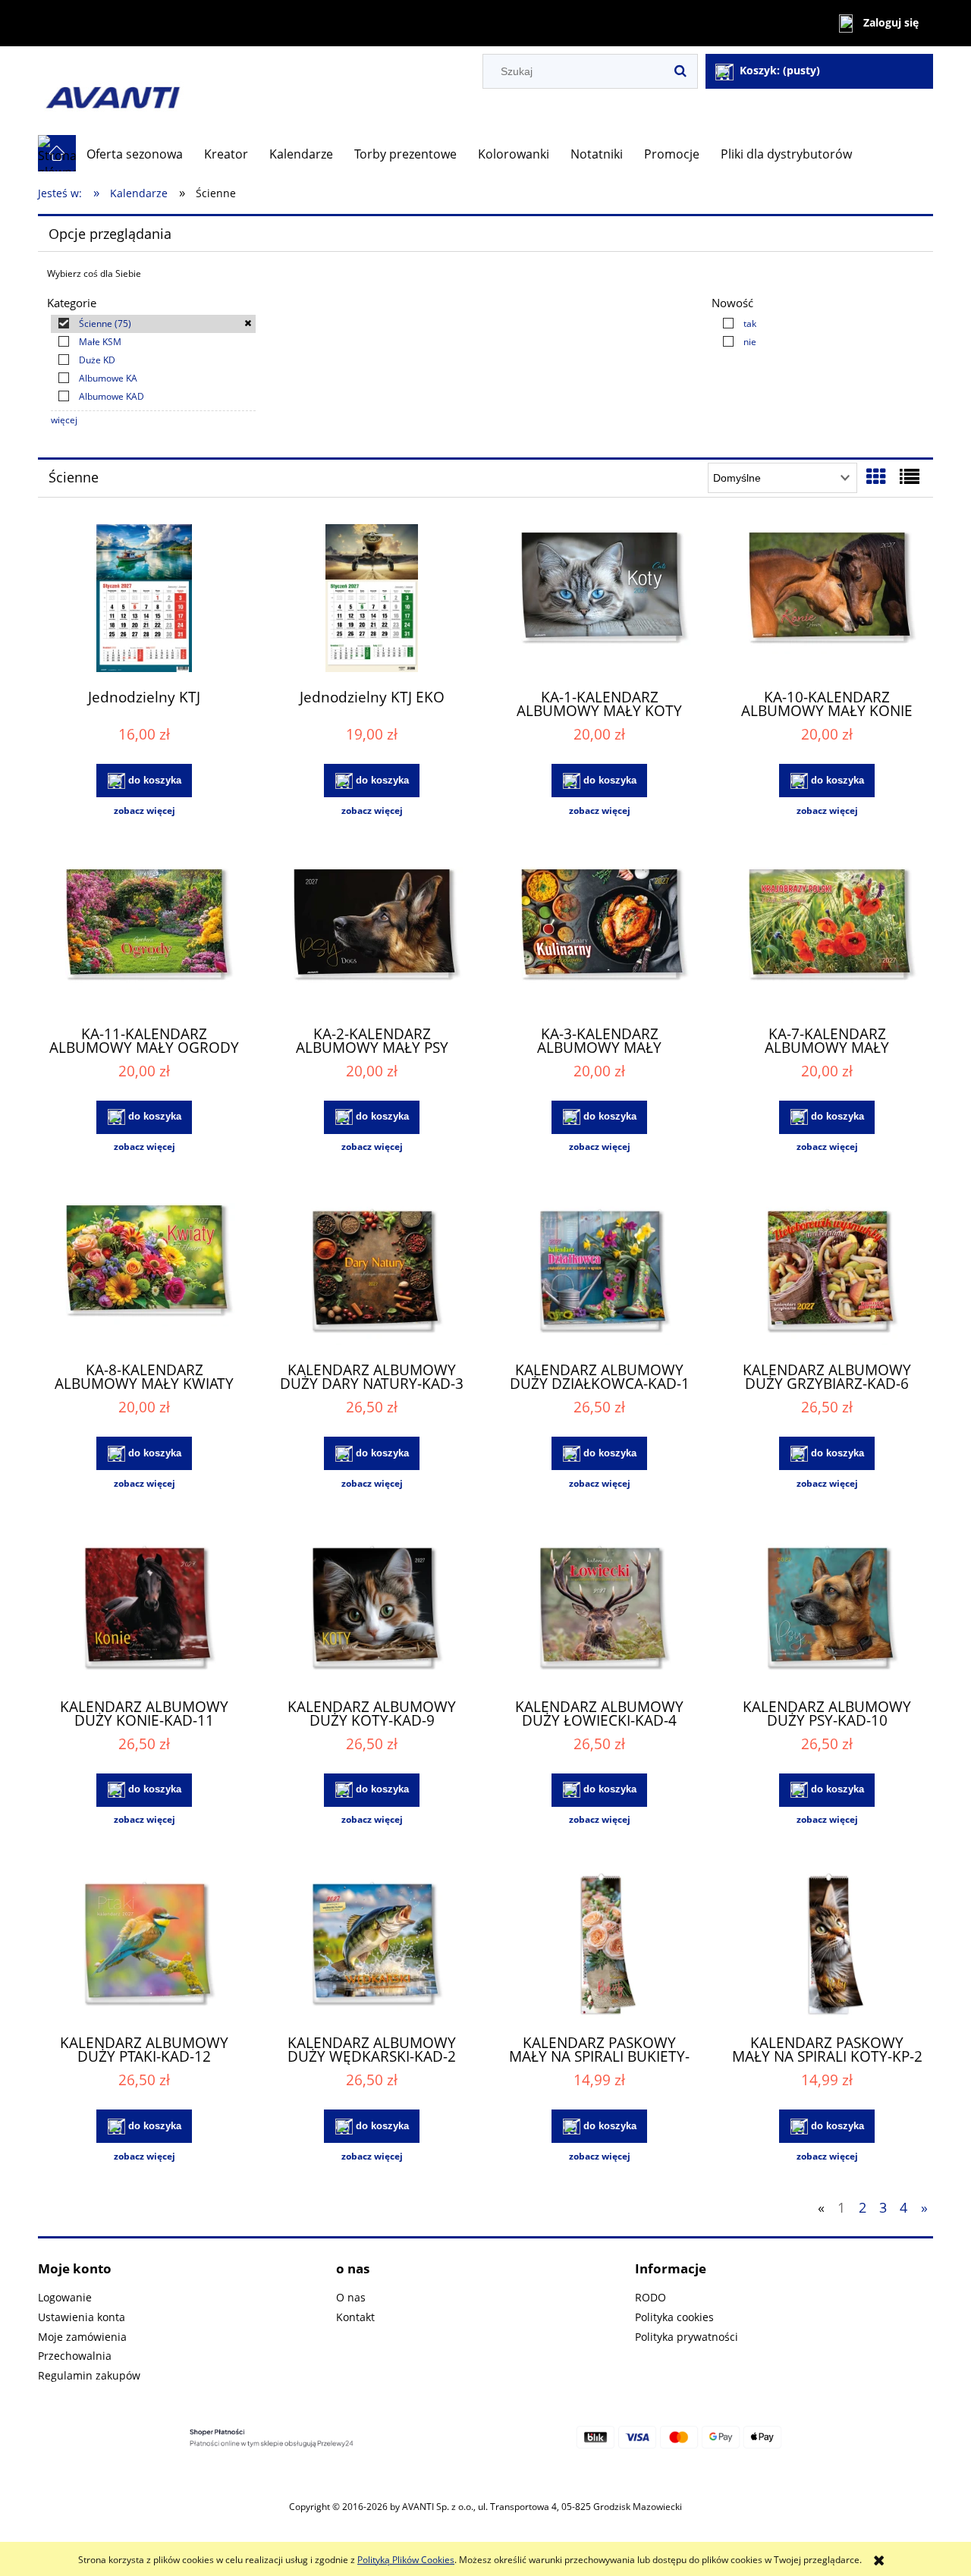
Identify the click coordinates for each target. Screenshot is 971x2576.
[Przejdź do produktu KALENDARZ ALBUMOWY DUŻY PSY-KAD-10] (827, 1610)
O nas (351, 2297)
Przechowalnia (75, 2356)
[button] (144, 811)
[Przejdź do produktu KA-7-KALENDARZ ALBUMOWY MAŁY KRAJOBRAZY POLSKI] (827, 937)
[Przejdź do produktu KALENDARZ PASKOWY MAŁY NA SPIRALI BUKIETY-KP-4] (599, 1946)
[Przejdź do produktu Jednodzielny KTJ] (144, 600)
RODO (650, 2297)
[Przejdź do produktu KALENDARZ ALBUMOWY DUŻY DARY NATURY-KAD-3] (372, 1273)
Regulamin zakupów (89, 2375)
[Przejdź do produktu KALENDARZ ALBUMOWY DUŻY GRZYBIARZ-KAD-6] (827, 1273)
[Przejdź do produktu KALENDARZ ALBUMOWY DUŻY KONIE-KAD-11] (144, 1610)
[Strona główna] (209, 91)
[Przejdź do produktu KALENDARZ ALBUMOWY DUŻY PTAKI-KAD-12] (144, 1946)
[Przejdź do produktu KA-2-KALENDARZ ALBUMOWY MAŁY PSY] (372, 937)
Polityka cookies (674, 2317)
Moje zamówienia (82, 2337)
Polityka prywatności (687, 2337)
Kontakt (355, 2317)
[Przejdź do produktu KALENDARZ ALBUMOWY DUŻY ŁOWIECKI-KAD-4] (599, 1610)
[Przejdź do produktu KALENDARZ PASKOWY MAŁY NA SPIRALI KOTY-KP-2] (827, 1946)
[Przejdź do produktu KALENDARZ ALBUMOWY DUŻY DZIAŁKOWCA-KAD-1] (599, 1273)
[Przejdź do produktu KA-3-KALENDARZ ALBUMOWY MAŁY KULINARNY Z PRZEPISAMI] (599, 937)
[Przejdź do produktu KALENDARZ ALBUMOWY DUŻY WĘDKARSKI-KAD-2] (372, 1946)
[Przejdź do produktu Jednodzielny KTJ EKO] (372, 600)
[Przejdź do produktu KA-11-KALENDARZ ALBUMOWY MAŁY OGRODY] (144, 937)
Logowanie (65, 2297)
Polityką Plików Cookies (406, 2560)
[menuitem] (135, 154)
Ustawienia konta (82, 2317)
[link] (153, 324)
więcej (64, 420)
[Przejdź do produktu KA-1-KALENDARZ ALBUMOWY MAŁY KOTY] (599, 600)
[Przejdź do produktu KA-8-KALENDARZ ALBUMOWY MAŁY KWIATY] (144, 1273)
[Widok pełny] (910, 476)
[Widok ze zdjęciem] (876, 476)
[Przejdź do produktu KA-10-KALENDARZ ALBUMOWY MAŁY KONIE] (827, 600)
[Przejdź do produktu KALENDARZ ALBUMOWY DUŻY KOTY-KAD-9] (372, 1610)
